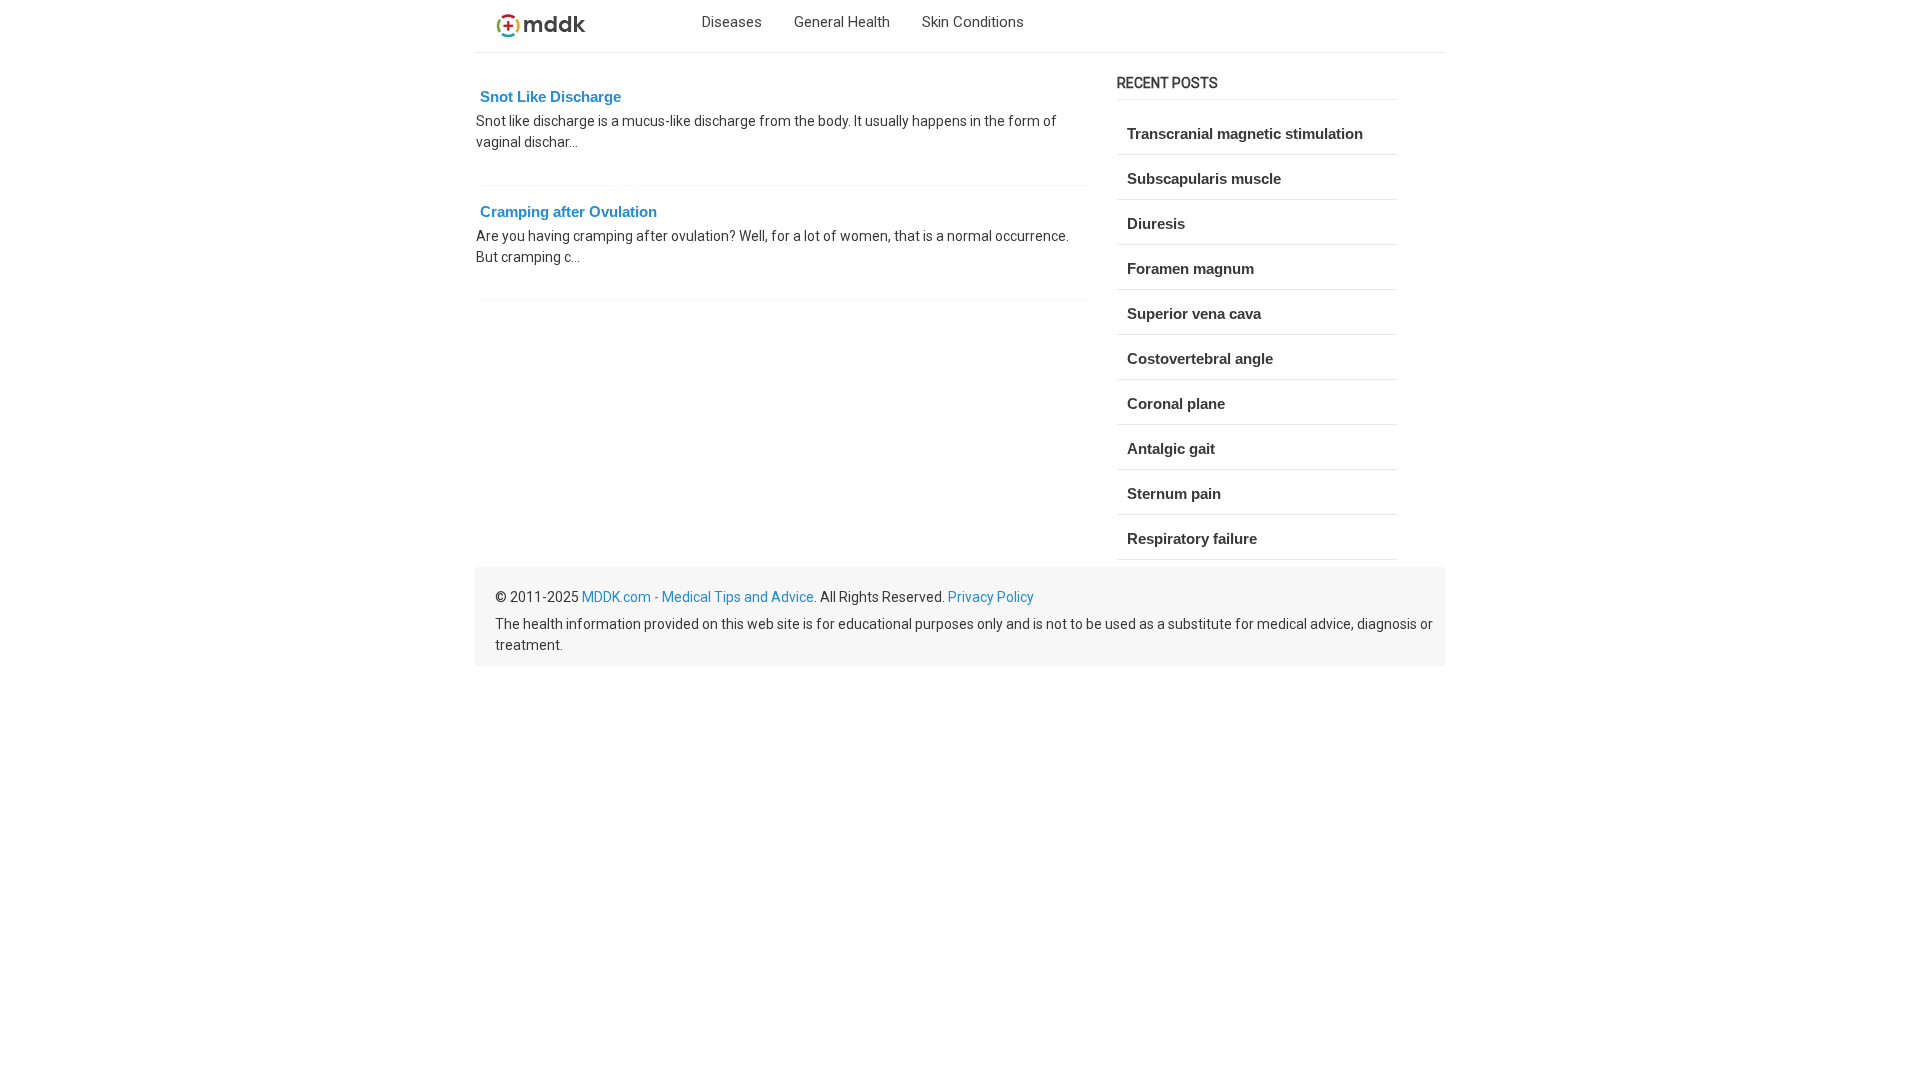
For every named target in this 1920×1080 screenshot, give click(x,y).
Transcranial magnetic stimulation (1245, 133)
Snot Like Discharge (550, 96)
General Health (842, 22)
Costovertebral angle (1200, 358)
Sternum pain (1174, 493)
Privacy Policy (991, 597)
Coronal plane (1176, 403)
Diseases (732, 22)
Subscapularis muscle (1204, 178)
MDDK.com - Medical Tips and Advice (698, 597)
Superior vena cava (1194, 313)
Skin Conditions (973, 22)
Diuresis (1156, 223)
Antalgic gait (1171, 448)
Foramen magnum (1190, 268)
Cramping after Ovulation (568, 211)
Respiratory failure (1192, 538)
